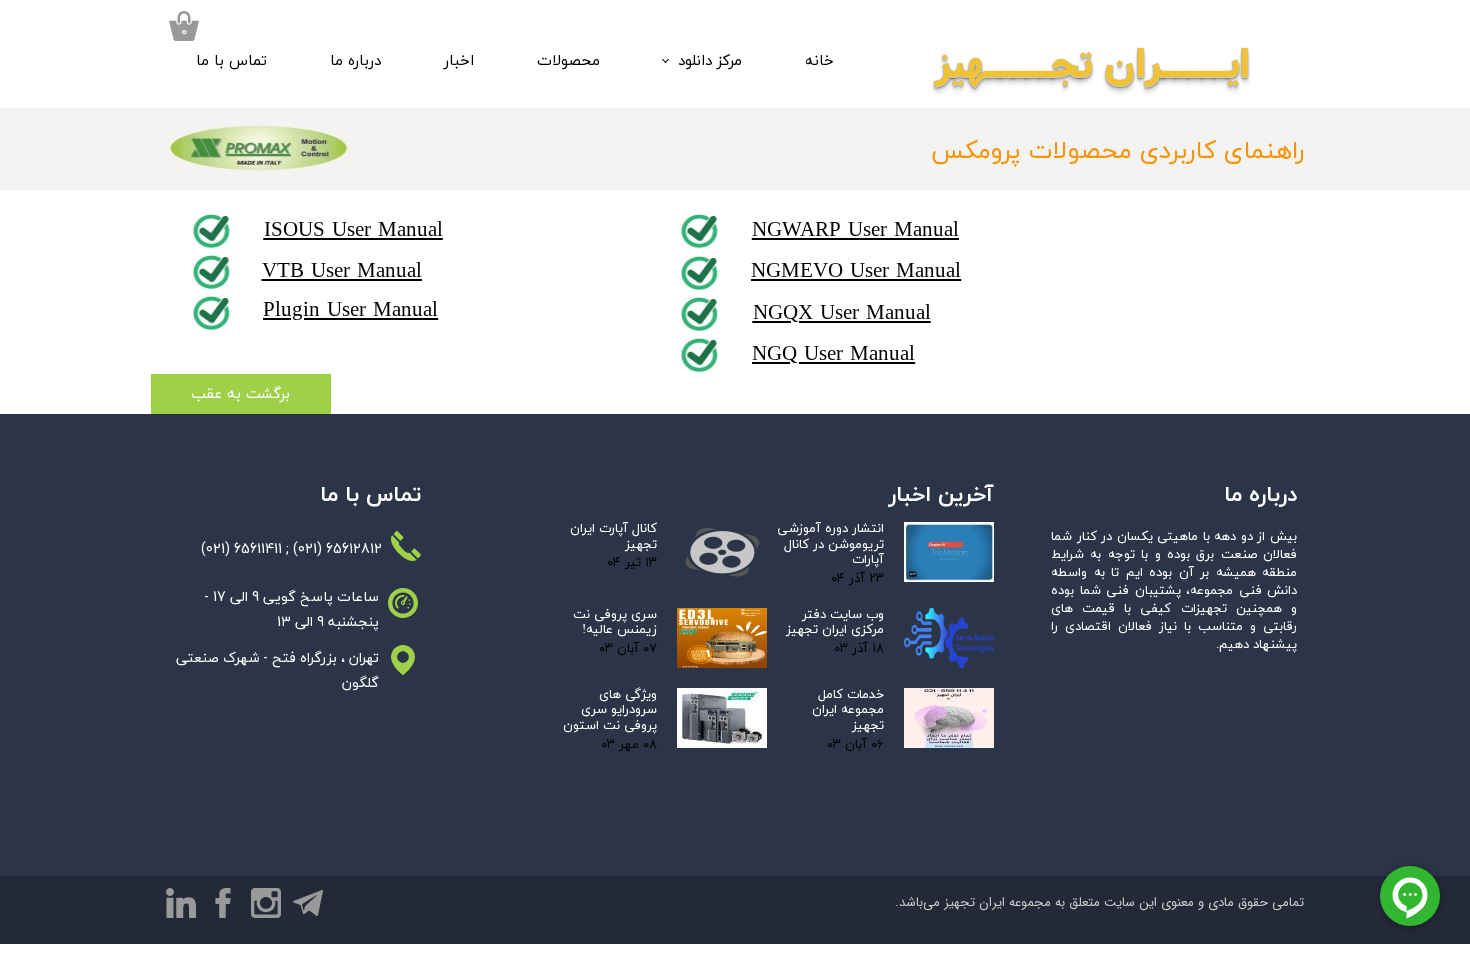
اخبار (459, 61)
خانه (819, 61)
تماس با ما (231, 61)
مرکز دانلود (710, 61)
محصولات (568, 61)
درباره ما (355, 61)
